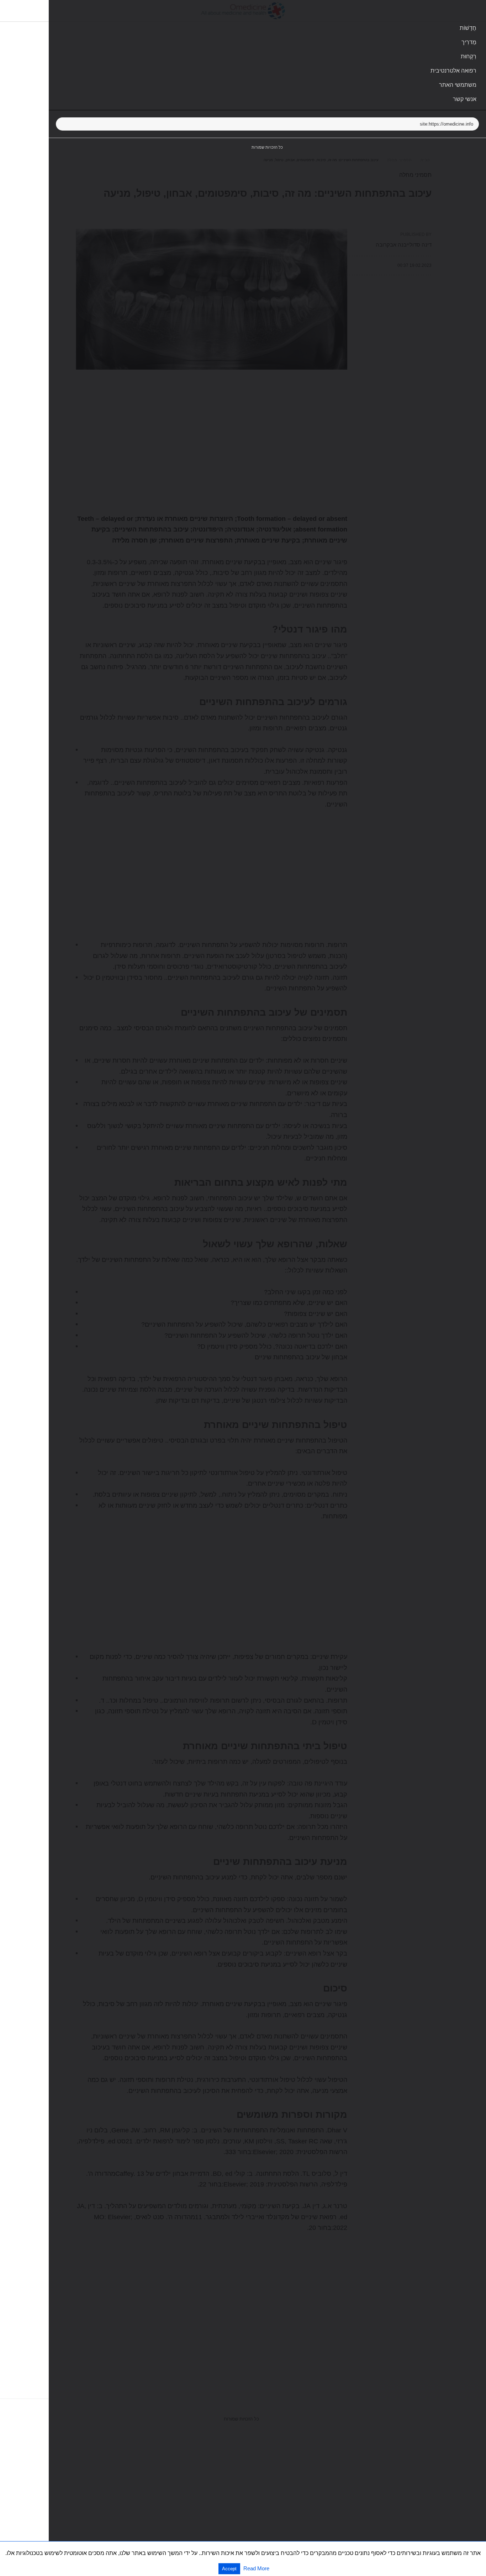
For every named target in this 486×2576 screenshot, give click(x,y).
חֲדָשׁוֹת (468, 28)
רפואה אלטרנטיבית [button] (453, 71)
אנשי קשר (465, 99)
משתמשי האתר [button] (458, 85)
